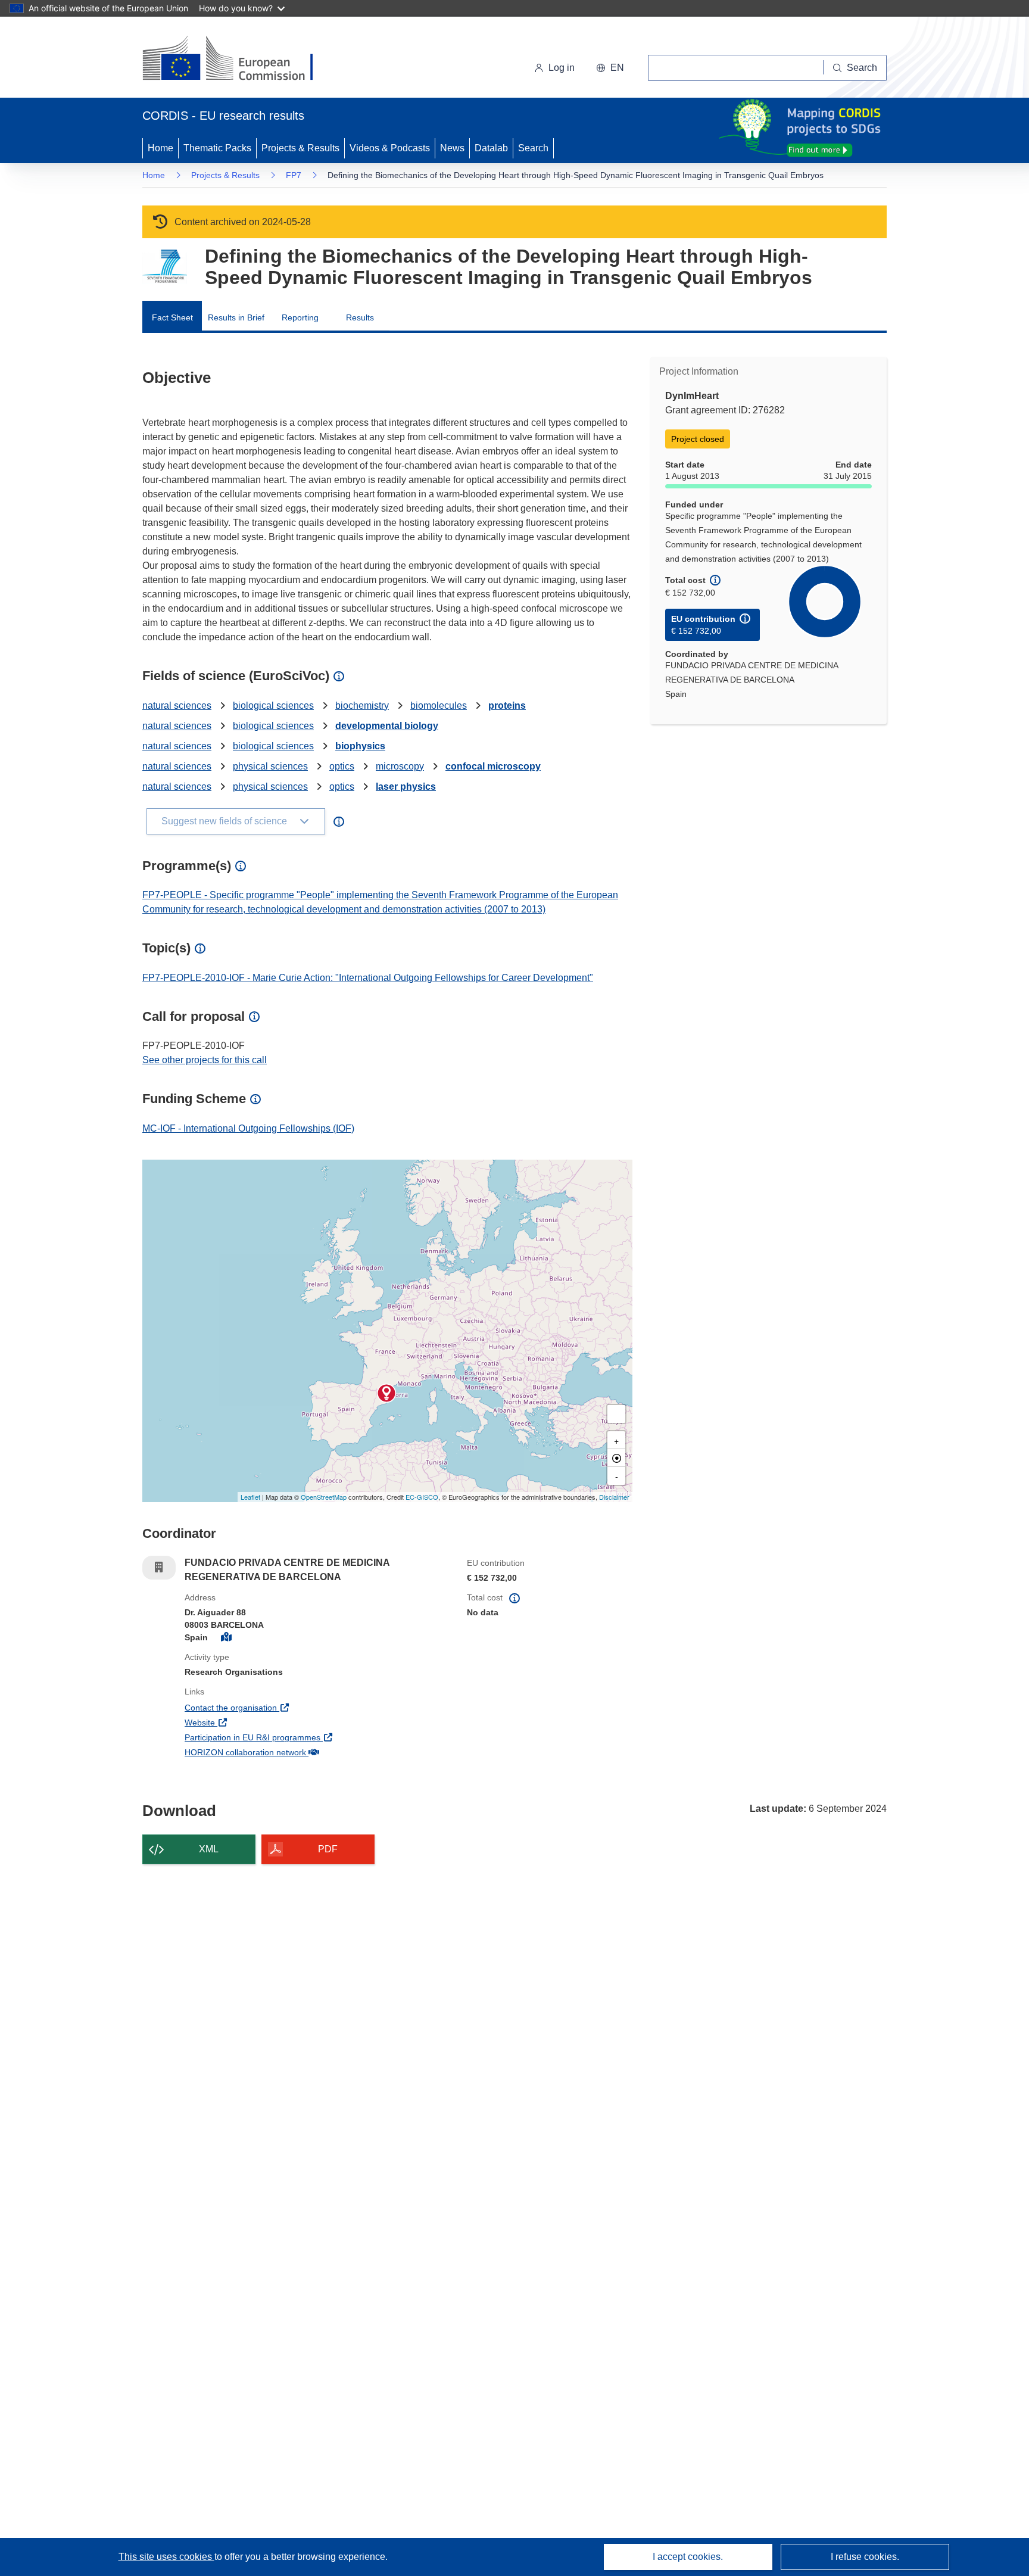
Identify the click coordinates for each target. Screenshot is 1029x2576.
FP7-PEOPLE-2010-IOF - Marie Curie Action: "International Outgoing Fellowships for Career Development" (368, 978)
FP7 (294, 175)
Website (244, 1722)
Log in (562, 68)
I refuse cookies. (865, 2557)
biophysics (360, 746)
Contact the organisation (275, 1707)
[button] (610, 68)
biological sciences (273, 705)
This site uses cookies (166, 2557)
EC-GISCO (422, 1497)
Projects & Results (300, 148)
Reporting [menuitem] (300, 317)
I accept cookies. (688, 2557)
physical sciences (270, 766)
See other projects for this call (205, 1060)
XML (209, 1849)
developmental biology (387, 726)
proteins (507, 705)
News (452, 148)
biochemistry (362, 705)
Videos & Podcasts (390, 148)
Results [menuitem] (360, 317)
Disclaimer (614, 1497)
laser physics (406, 786)
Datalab (491, 148)
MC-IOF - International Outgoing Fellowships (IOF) (248, 1128)
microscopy (400, 766)
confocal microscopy (493, 766)
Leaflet (250, 1497)
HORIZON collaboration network (289, 1752)
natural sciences (177, 705)
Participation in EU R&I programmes (297, 1737)
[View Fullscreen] (616, 1414)
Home (160, 148)
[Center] (616, 1458)
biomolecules (439, 705)
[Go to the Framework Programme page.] (165, 267)
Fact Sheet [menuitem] (172, 317)
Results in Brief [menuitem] (236, 317)
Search (533, 148)
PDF (328, 1849)
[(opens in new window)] (238, 60)
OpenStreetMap (324, 1497)
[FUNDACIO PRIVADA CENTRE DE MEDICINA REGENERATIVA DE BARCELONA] (386, 1393)
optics (342, 766)
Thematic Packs (217, 148)
